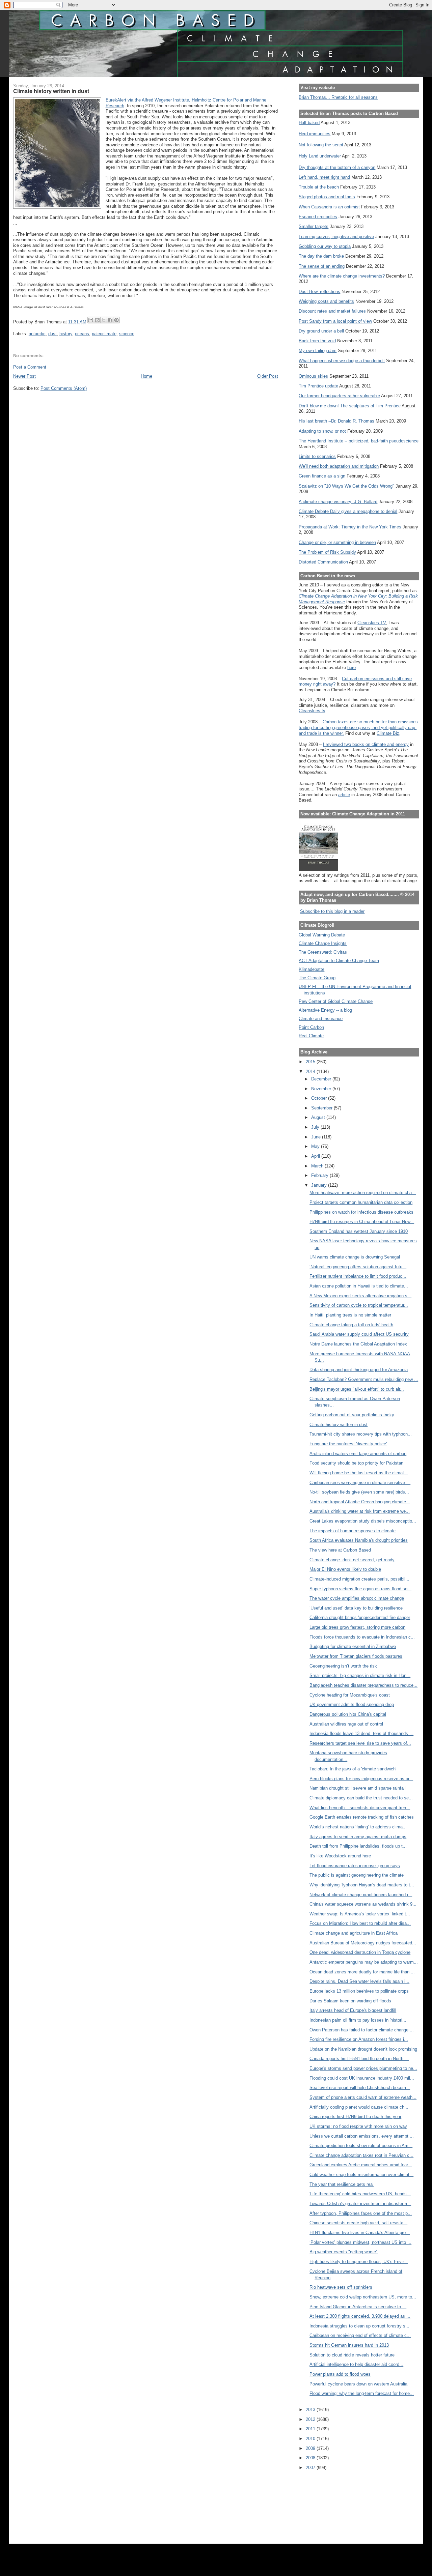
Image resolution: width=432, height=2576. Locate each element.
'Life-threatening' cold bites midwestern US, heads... (360, 2194)
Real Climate (311, 1036)
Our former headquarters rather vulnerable (339, 396)
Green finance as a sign (322, 476)
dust (52, 334)
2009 (311, 2448)
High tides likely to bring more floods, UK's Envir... (359, 2262)
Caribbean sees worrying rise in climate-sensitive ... (360, 1483)
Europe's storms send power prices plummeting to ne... (363, 2068)
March (318, 1166)
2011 (311, 2429)
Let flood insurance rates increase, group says (355, 1866)
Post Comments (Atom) (64, 388)
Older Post (268, 376)
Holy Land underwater (320, 156)
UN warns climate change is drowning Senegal (355, 1257)
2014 (311, 1072)
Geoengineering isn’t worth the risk (343, 1666)
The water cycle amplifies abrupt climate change (357, 1598)
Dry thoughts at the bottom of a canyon (337, 167)
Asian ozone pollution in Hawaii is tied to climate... (359, 1286)
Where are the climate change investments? (342, 276)
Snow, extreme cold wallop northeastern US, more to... (363, 2297)
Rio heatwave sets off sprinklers (341, 2287)
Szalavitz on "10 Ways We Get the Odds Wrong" (346, 486)
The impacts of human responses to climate (353, 1531)
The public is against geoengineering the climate (357, 1875)
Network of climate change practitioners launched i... (361, 1895)
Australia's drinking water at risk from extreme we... (360, 1511)
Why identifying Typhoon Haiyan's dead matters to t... (362, 1885)
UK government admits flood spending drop (352, 1704)
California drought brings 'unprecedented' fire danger (360, 1617)
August (319, 1117)
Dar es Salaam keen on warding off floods (350, 2001)
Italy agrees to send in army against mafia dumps (358, 1837)
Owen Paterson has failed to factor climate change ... (362, 2030)
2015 (311, 1062)
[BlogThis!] (97, 320)
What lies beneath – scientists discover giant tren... (360, 1808)
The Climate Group (317, 978)
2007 (311, 2468)
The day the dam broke (321, 256)
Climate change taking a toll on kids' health (351, 1325)
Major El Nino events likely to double (345, 1569)
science (127, 334)
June (317, 1137)
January (320, 1185)
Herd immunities (315, 134)
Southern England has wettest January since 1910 (359, 1231)
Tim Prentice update (318, 386)
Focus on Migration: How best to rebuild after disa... (360, 1923)
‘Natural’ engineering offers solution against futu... (358, 1267)
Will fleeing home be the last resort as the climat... (359, 1473)
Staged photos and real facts (327, 197)
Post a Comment (30, 367)
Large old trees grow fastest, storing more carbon (357, 1627)
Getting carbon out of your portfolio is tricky (352, 1415)
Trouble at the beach (319, 187)
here (352, 668)
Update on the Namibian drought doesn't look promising (363, 2049)
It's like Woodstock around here (340, 1856)
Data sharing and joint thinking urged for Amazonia (359, 1370)
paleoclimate (104, 334)
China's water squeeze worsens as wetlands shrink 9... (363, 1904)
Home (146, 376)
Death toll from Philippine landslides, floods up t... (358, 1846)
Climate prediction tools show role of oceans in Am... (361, 2146)
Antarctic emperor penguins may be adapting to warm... (364, 1962)
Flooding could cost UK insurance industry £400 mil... (362, 2078)
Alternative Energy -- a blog (325, 1010)
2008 (311, 2458)
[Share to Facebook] (110, 320)
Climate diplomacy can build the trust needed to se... (361, 1798)
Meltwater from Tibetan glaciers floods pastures (356, 1656)
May (316, 1146)
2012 (311, 2419)
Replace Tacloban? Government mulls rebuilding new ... (364, 1379)
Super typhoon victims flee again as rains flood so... (360, 1589)
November (322, 1089)
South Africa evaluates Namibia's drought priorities (359, 1540)
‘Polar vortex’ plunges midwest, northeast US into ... (360, 2242)
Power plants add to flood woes (340, 2374)
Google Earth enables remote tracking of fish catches (362, 1817)
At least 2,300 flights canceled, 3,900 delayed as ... (360, 2316)
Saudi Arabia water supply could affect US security (359, 1334)
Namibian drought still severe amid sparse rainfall (358, 1788)
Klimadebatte (312, 969)
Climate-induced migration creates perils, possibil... (359, 1579)
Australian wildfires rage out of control (346, 1724)
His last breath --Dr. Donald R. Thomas (336, 421)
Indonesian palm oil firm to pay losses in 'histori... (358, 2020)
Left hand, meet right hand (324, 177)
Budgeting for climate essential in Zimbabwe (353, 1646)
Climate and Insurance (321, 1019)
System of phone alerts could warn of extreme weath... (363, 2097)
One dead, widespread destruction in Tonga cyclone (360, 1952)
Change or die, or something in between (337, 542)
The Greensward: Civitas (323, 952)
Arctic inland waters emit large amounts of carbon (358, 1454)
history (66, 334)
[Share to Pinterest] (116, 320)
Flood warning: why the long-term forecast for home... (362, 2393)
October (320, 1098)
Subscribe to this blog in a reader (332, 911)
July (316, 1127)
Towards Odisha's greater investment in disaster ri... (360, 2204)
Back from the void (317, 341)
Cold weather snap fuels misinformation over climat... (361, 2175)
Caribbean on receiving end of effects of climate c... (360, 2335)
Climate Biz (388, 733)
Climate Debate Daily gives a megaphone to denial (348, 511)
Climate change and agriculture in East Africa (354, 1933)
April (316, 1156)
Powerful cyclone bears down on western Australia (358, 2384)
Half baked (309, 123)
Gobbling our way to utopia (325, 246)
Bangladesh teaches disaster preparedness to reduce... (363, 1685)
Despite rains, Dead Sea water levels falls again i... (359, 1981)
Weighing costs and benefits (326, 301)
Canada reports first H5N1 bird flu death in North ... (359, 2059)
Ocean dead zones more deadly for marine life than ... (362, 1972)
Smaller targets (314, 226)
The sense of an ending (322, 266)
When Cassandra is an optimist (329, 207)
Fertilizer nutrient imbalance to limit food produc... (358, 1276)
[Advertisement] (329, 2502)
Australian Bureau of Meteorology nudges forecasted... (363, 1943)
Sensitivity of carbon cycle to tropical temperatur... (359, 1305)
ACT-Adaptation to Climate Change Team (339, 961)
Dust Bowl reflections (319, 292)
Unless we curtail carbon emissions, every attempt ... (362, 2136)
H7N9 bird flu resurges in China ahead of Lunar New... (362, 1222)
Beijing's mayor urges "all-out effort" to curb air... (357, 1389)
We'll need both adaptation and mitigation (339, 466)
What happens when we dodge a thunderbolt (342, 361)
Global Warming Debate (322, 935)
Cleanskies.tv (312, 711)
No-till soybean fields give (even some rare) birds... (359, 1492)
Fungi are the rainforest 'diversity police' (348, 1444)
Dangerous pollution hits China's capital (348, 1714)
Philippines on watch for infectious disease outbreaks (361, 1212)
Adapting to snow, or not (322, 431)
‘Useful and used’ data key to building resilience (356, 1608)
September (322, 1108)
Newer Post (24, 376)
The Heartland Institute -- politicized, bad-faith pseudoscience (359, 441)
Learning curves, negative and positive (336, 237)
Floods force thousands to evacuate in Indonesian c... (362, 1637)
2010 (311, 2439)
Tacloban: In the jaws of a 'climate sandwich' (353, 1769)
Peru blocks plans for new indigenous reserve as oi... (361, 1779)
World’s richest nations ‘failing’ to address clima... (358, 1827)
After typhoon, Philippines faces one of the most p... (361, 2213)
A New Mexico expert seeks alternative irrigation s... (360, 1296)
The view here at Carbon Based (340, 1550)
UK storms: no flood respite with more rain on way (358, 2126)
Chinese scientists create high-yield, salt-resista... (358, 2223)
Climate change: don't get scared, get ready (352, 1560)
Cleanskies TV (372, 623)
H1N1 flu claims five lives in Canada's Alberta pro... (360, 2233)
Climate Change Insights (323, 943)
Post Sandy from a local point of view (335, 321)
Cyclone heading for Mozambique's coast (350, 1695)
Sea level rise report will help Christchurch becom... (360, 2088)
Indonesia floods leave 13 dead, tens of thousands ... (361, 1733)
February (320, 1175)
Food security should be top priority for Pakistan (356, 1463)
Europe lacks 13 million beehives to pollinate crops (359, 1991)
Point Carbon (311, 1027)
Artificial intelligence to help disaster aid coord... (356, 2364)
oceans (82, 334)
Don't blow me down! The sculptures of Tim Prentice (350, 406)
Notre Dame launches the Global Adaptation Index (358, 1344)
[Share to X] (104, 320)
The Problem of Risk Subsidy (327, 552)
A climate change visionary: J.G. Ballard (338, 502)
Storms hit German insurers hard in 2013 (349, 2345)
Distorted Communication (323, 562)
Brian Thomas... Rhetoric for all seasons (338, 97)
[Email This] (91, 320)
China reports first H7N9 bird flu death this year (355, 2117)
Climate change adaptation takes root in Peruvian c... (361, 2155)
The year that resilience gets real (342, 2184)
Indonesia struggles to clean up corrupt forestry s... (359, 2326)
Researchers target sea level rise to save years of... (360, 1743)
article (344, 795)
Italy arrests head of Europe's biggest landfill (353, 2010)
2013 (311, 2410)
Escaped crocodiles (318, 217)
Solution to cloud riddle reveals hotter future (352, 2355)
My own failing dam (318, 351)
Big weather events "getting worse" (344, 2252)
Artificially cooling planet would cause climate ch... (359, 2107)
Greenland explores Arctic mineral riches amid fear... (361, 2165)
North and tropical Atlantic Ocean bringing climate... (360, 1502)
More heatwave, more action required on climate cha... (363, 1193)
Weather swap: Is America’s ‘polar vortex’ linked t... (360, 1914)
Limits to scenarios (317, 456)
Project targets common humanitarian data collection (361, 1202)
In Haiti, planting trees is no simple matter (350, 1315)
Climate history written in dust (339, 1425)
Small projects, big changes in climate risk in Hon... (360, 1675)
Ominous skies (313, 376)
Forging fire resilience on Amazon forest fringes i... (359, 2039)
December (322, 1079)
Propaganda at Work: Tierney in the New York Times (350, 527)
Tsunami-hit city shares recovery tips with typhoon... (361, 1434)
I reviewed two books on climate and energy (366, 744)
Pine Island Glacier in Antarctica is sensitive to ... (358, 2307)
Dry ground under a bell (321, 331)
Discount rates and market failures (332, 311)
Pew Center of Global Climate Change (336, 1001)
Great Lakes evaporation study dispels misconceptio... (363, 1521)
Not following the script (321, 145)
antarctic (37, 334)
